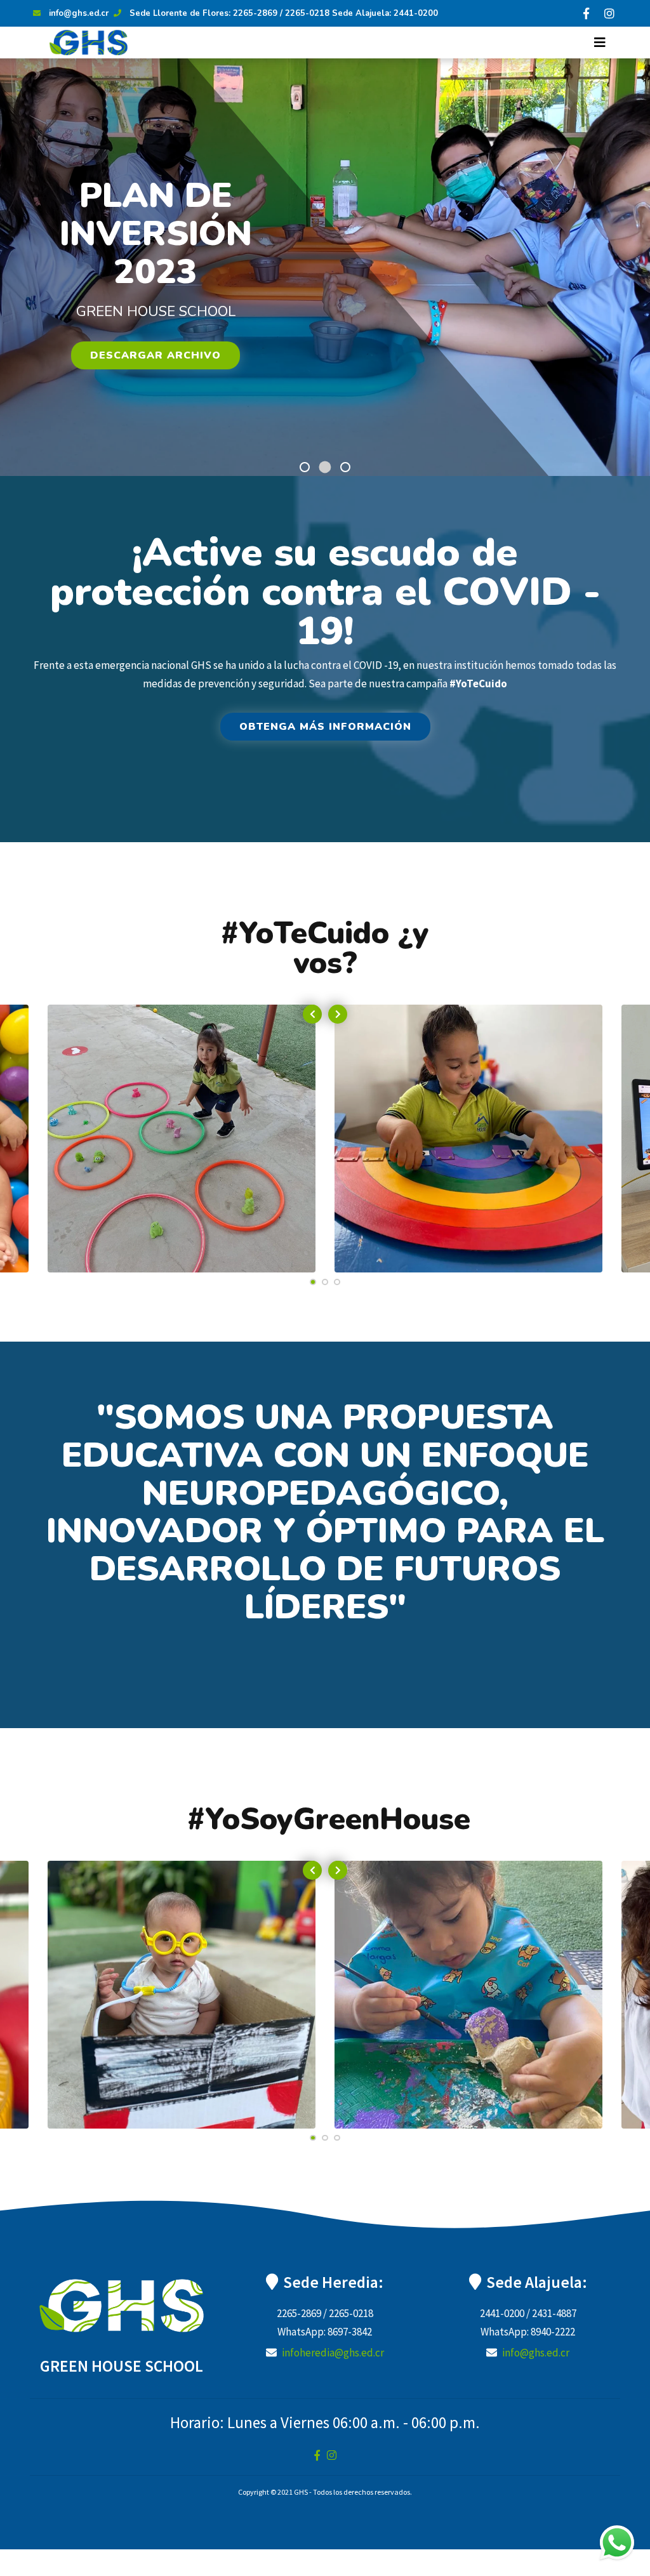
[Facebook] (586, 13)
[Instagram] (609, 13)
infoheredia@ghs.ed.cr (333, 2353)
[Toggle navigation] (600, 43)
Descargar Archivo (156, 355)
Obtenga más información (325, 727)
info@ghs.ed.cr (79, 13)
